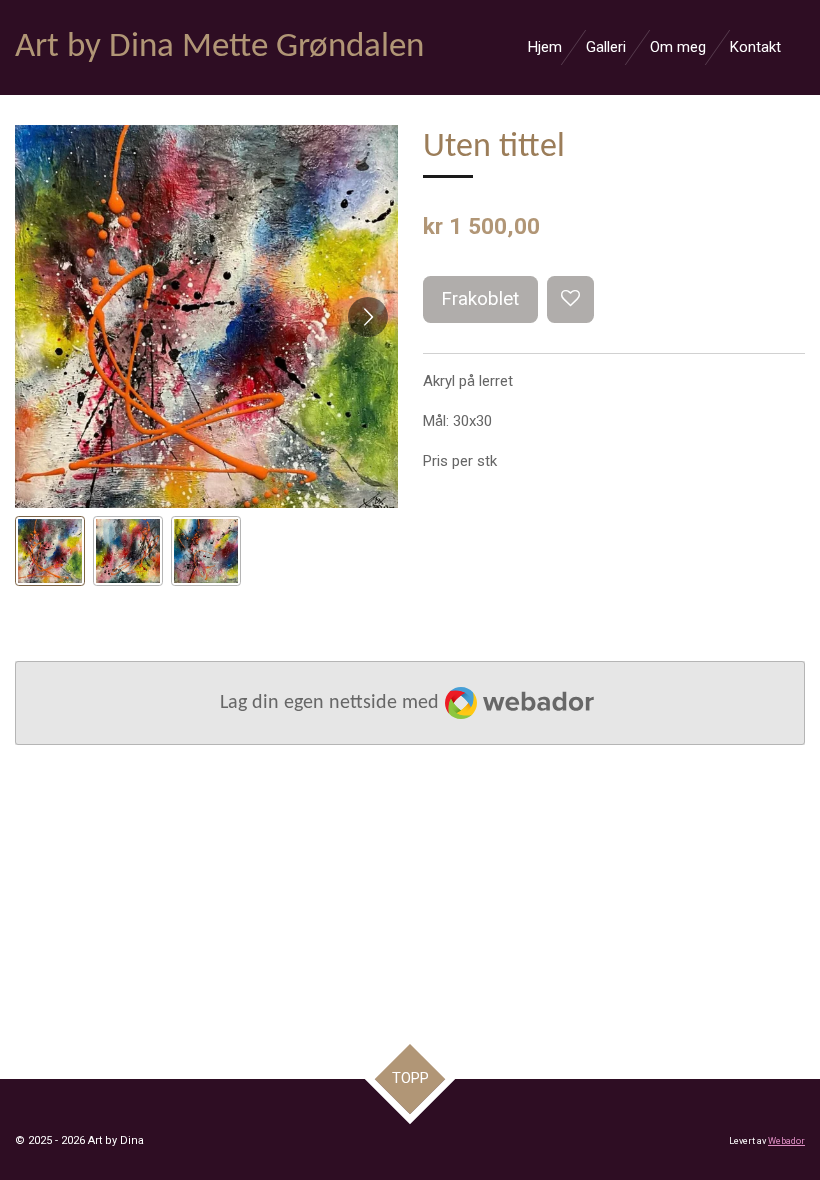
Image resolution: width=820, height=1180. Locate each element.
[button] (50, 551)
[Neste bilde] (368, 317)
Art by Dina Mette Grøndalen (219, 47)
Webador (786, 1141)
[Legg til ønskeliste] (570, 299)
